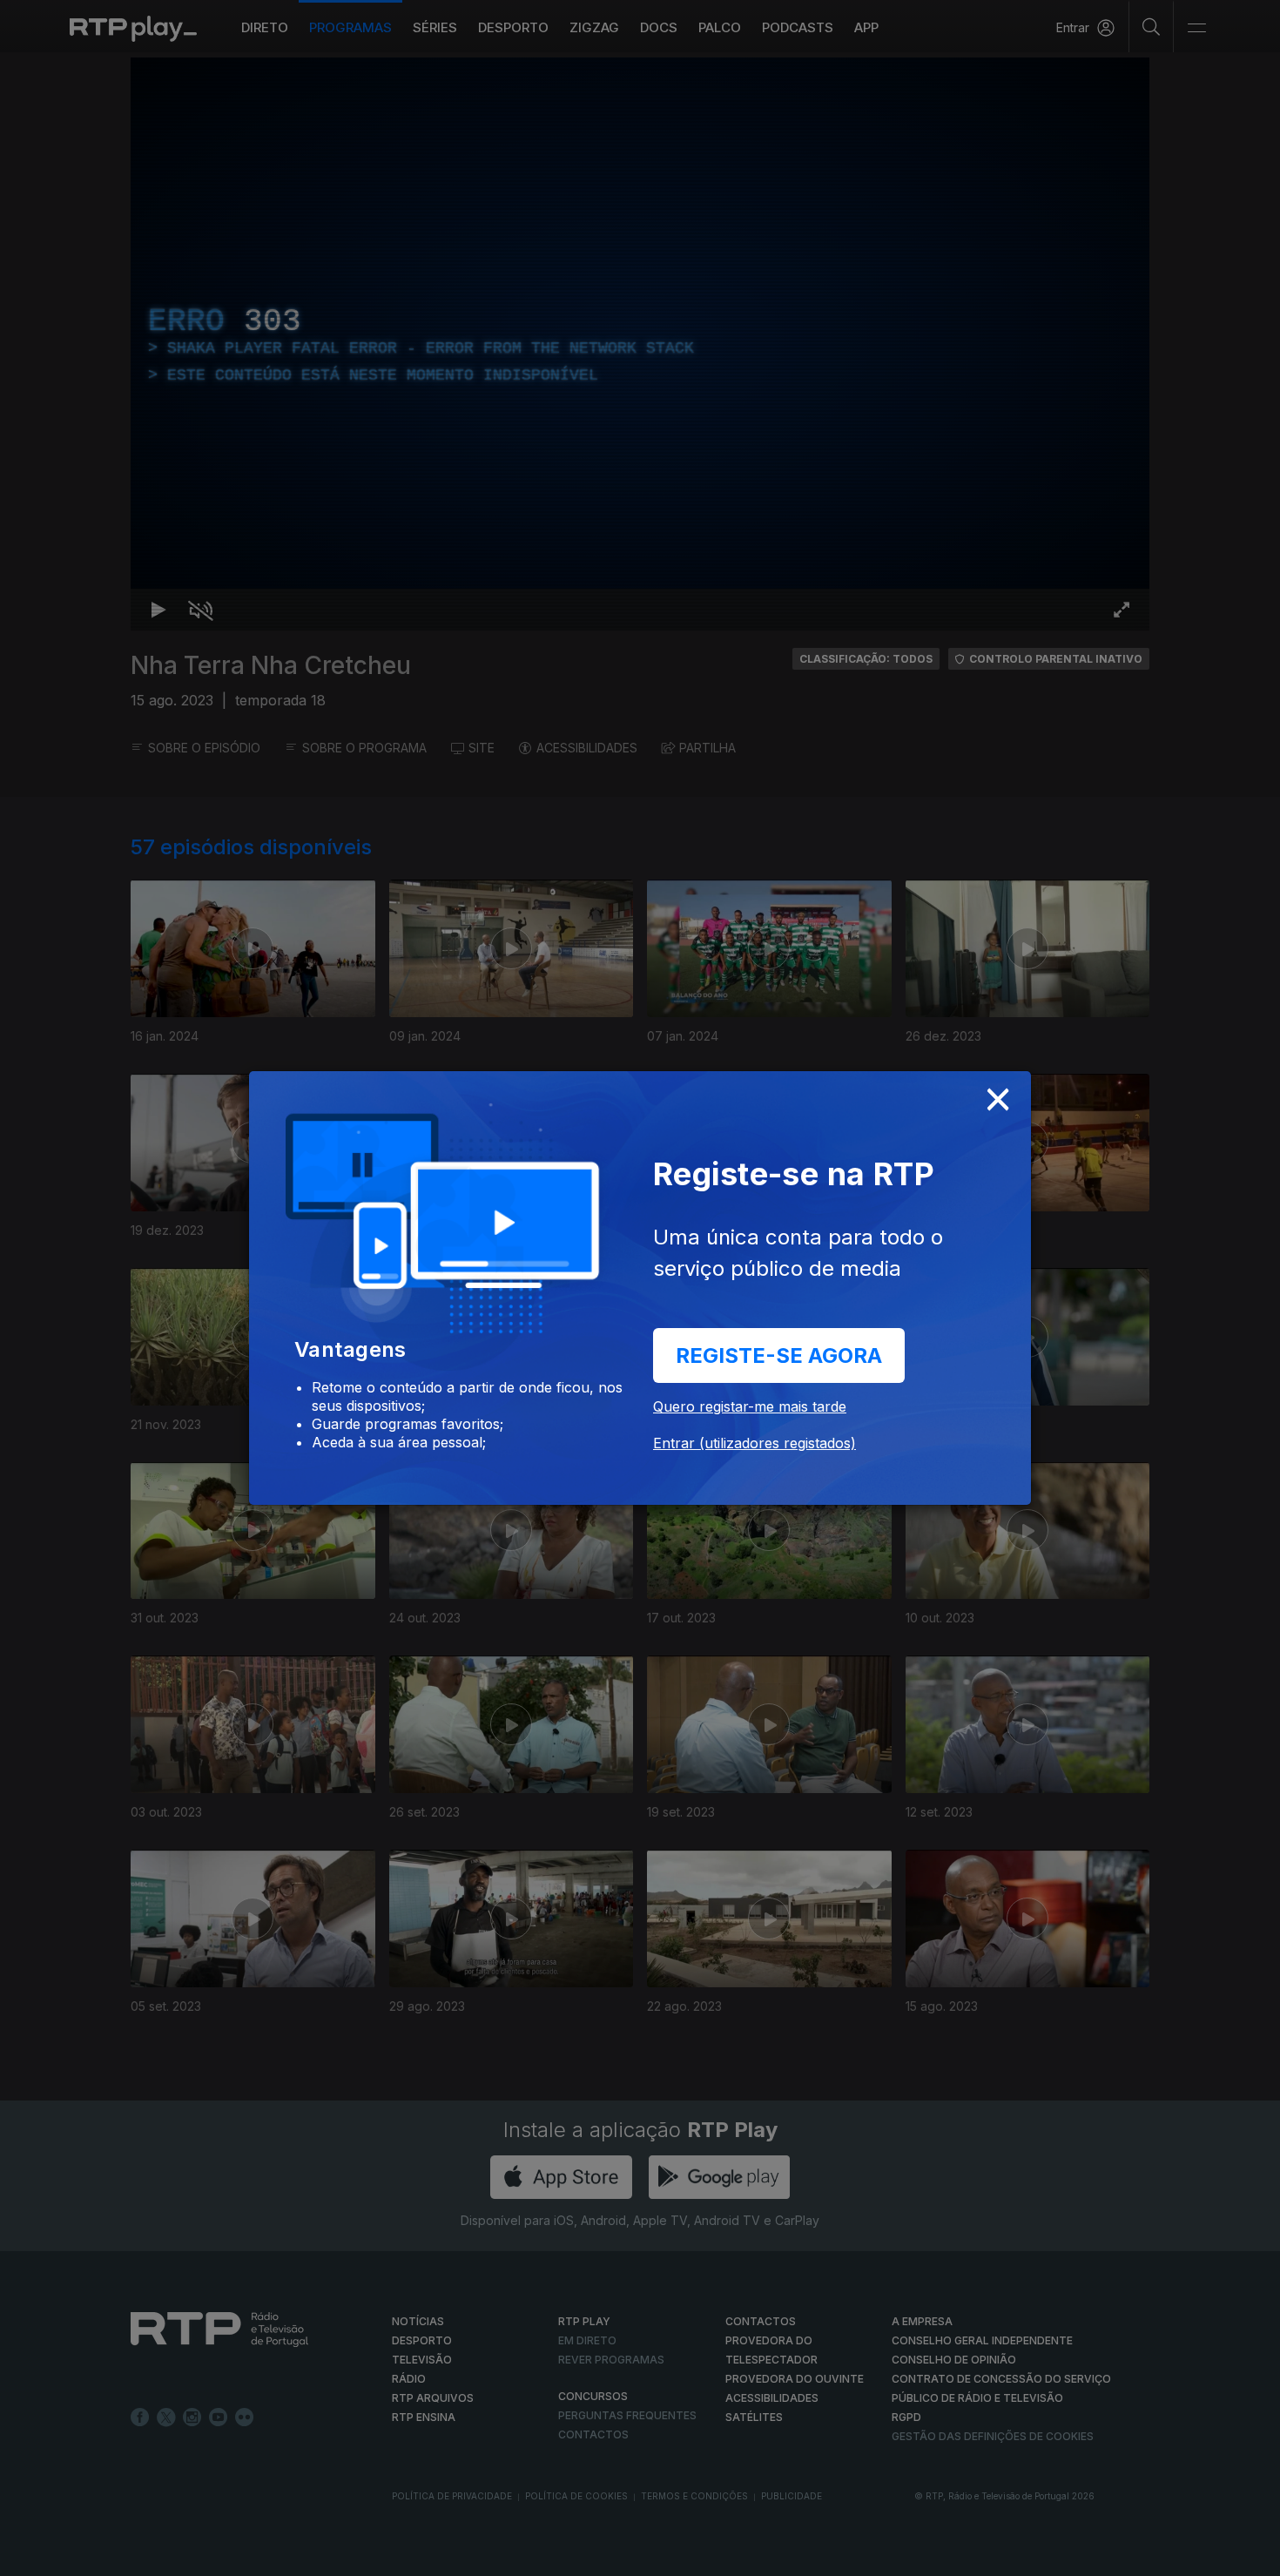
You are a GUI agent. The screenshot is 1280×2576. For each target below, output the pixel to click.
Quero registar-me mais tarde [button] (750, 1406)
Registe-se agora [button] (779, 1355)
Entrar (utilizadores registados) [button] (755, 1443)
